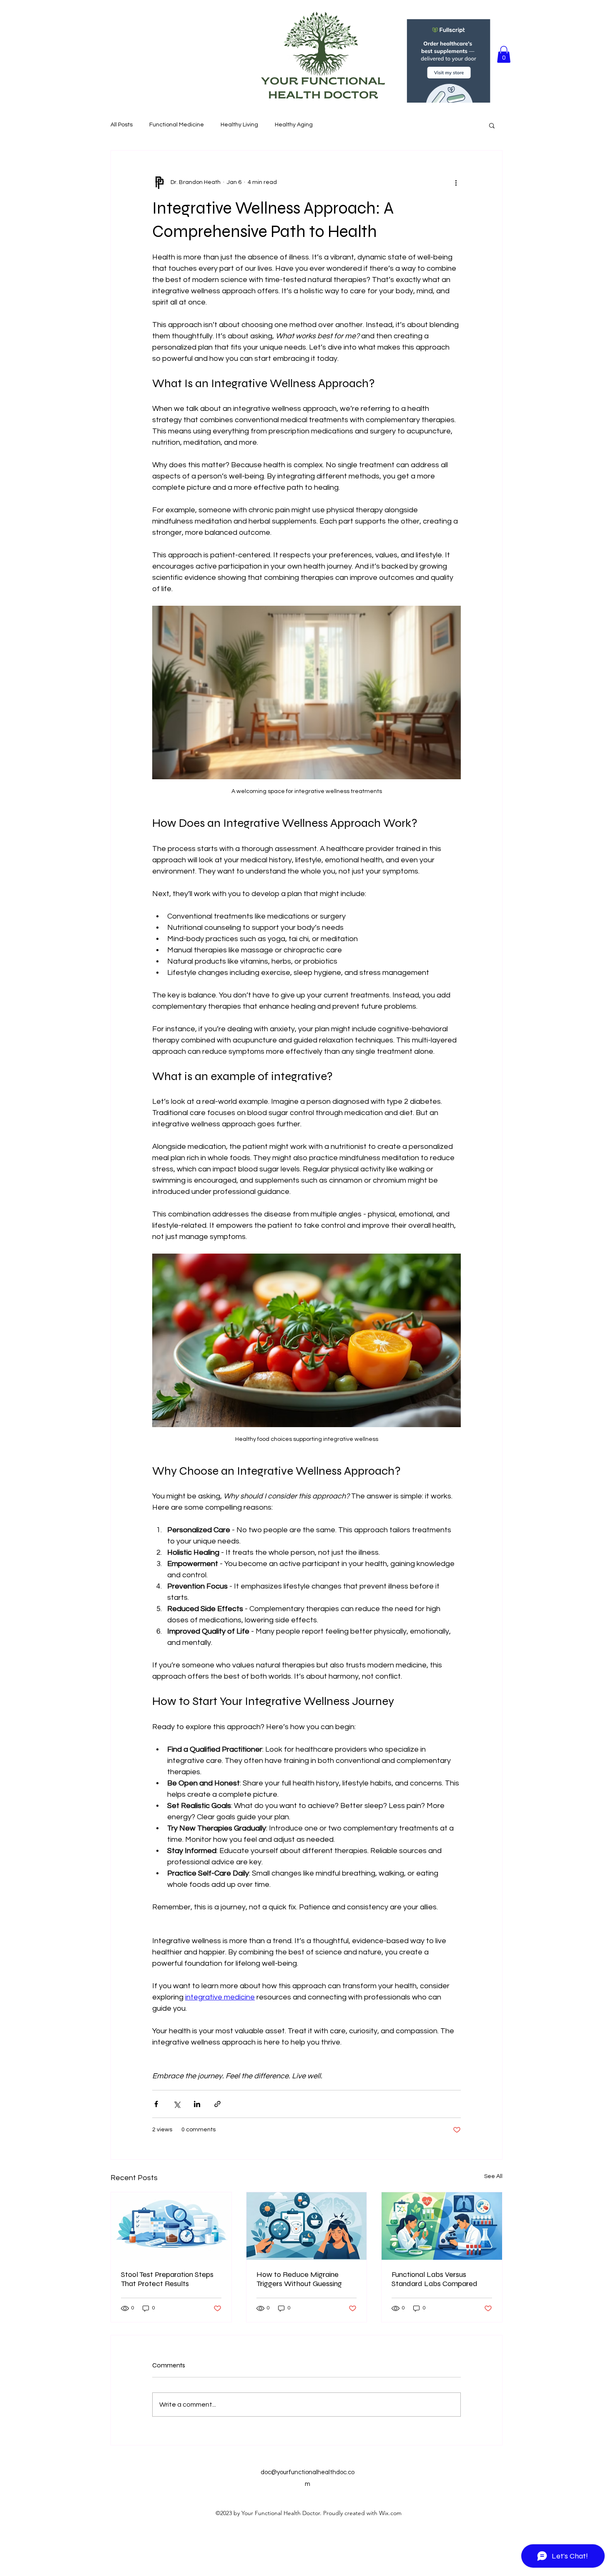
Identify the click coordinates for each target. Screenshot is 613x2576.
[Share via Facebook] (156, 2104)
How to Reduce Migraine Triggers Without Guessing (299, 2279)
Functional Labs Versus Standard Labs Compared (435, 2279)
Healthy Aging (294, 125)
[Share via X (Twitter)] (177, 2104)
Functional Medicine (177, 125)
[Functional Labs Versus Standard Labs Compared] (442, 2226)
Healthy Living (239, 125)
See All (493, 2176)
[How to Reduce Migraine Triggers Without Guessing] (307, 2226)
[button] (504, 54)
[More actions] (456, 182)
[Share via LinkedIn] (197, 2104)
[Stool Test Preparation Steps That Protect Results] (171, 2226)
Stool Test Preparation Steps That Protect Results (167, 2279)
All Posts (122, 125)
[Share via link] (217, 2104)
